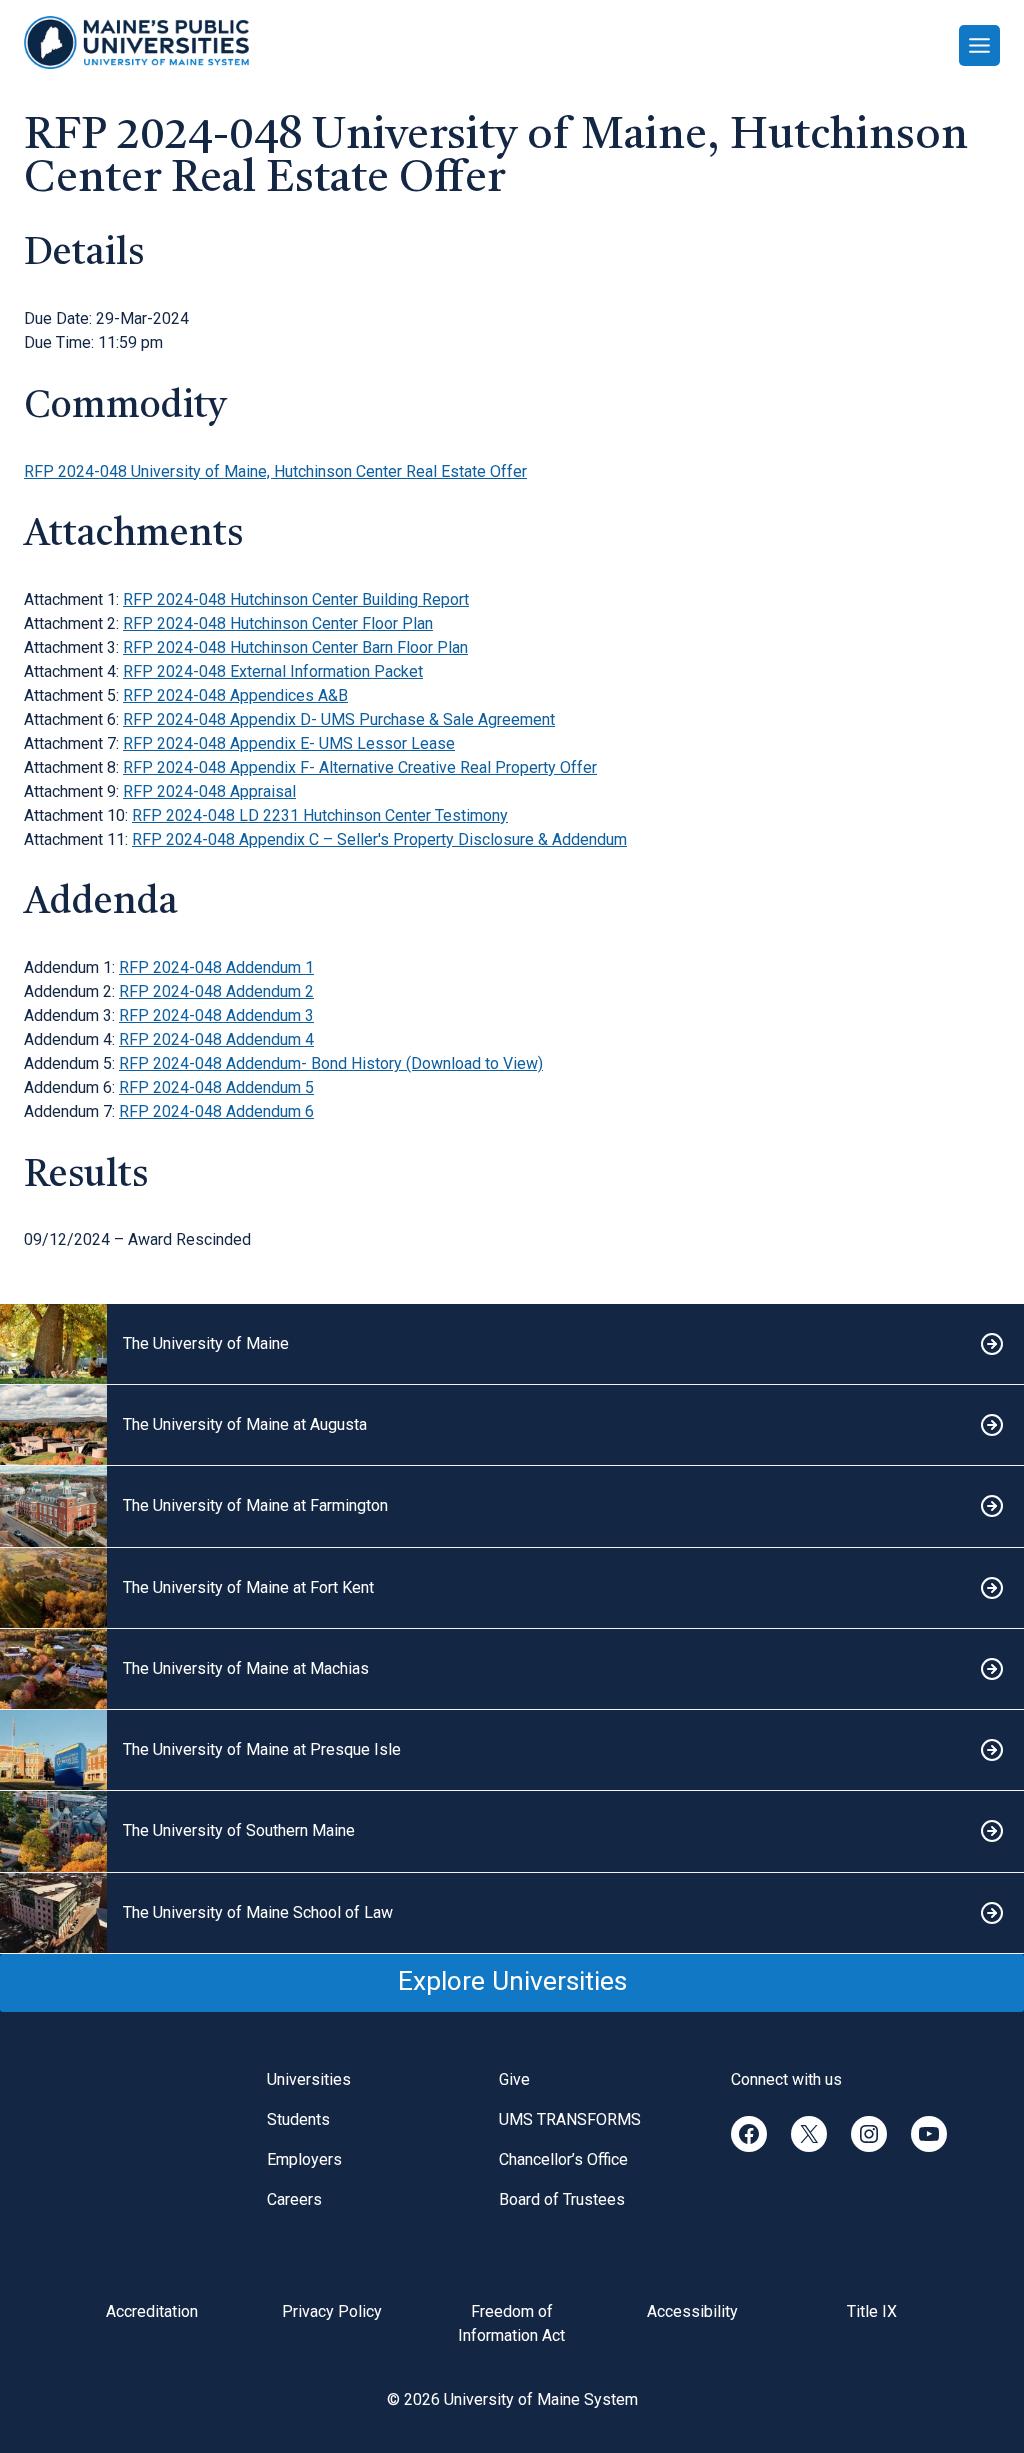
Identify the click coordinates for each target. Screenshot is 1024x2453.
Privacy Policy (332, 2311)
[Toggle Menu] (979, 45)
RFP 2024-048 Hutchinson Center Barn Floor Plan (295, 647)
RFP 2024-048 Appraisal (209, 791)
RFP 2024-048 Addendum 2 (216, 991)
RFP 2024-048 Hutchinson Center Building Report (296, 599)
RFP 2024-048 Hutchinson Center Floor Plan (278, 623)
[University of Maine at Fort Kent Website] (512, 1588)
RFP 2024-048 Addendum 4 (216, 1039)
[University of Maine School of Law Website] (512, 1913)
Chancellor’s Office (563, 2159)
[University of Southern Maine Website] (512, 1831)
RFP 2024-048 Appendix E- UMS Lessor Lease (289, 743)
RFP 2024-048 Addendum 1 (216, 967)
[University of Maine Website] (512, 1344)
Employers (304, 2159)
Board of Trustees (562, 2199)
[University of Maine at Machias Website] (512, 1669)
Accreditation (152, 2311)
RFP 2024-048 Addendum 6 (216, 1111)
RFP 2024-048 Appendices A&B (235, 695)
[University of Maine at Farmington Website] (512, 1506)
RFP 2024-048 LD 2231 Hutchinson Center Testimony (320, 815)
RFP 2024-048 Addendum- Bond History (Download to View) (331, 1063)
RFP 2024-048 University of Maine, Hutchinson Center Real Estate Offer (275, 471)
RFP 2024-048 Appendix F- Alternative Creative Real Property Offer (360, 767)
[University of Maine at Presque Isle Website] (512, 1750)
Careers (294, 2199)
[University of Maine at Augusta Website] (512, 1425)
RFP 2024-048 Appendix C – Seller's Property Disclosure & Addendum (379, 839)
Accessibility (692, 2311)
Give (514, 2079)
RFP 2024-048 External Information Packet (273, 671)
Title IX (872, 2311)
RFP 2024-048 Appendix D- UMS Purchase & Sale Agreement (339, 719)
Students (298, 2119)
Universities (309, 2079)
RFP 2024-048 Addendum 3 (216, 1015)
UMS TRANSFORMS (570, 2119)
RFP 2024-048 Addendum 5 (216, 1087)
